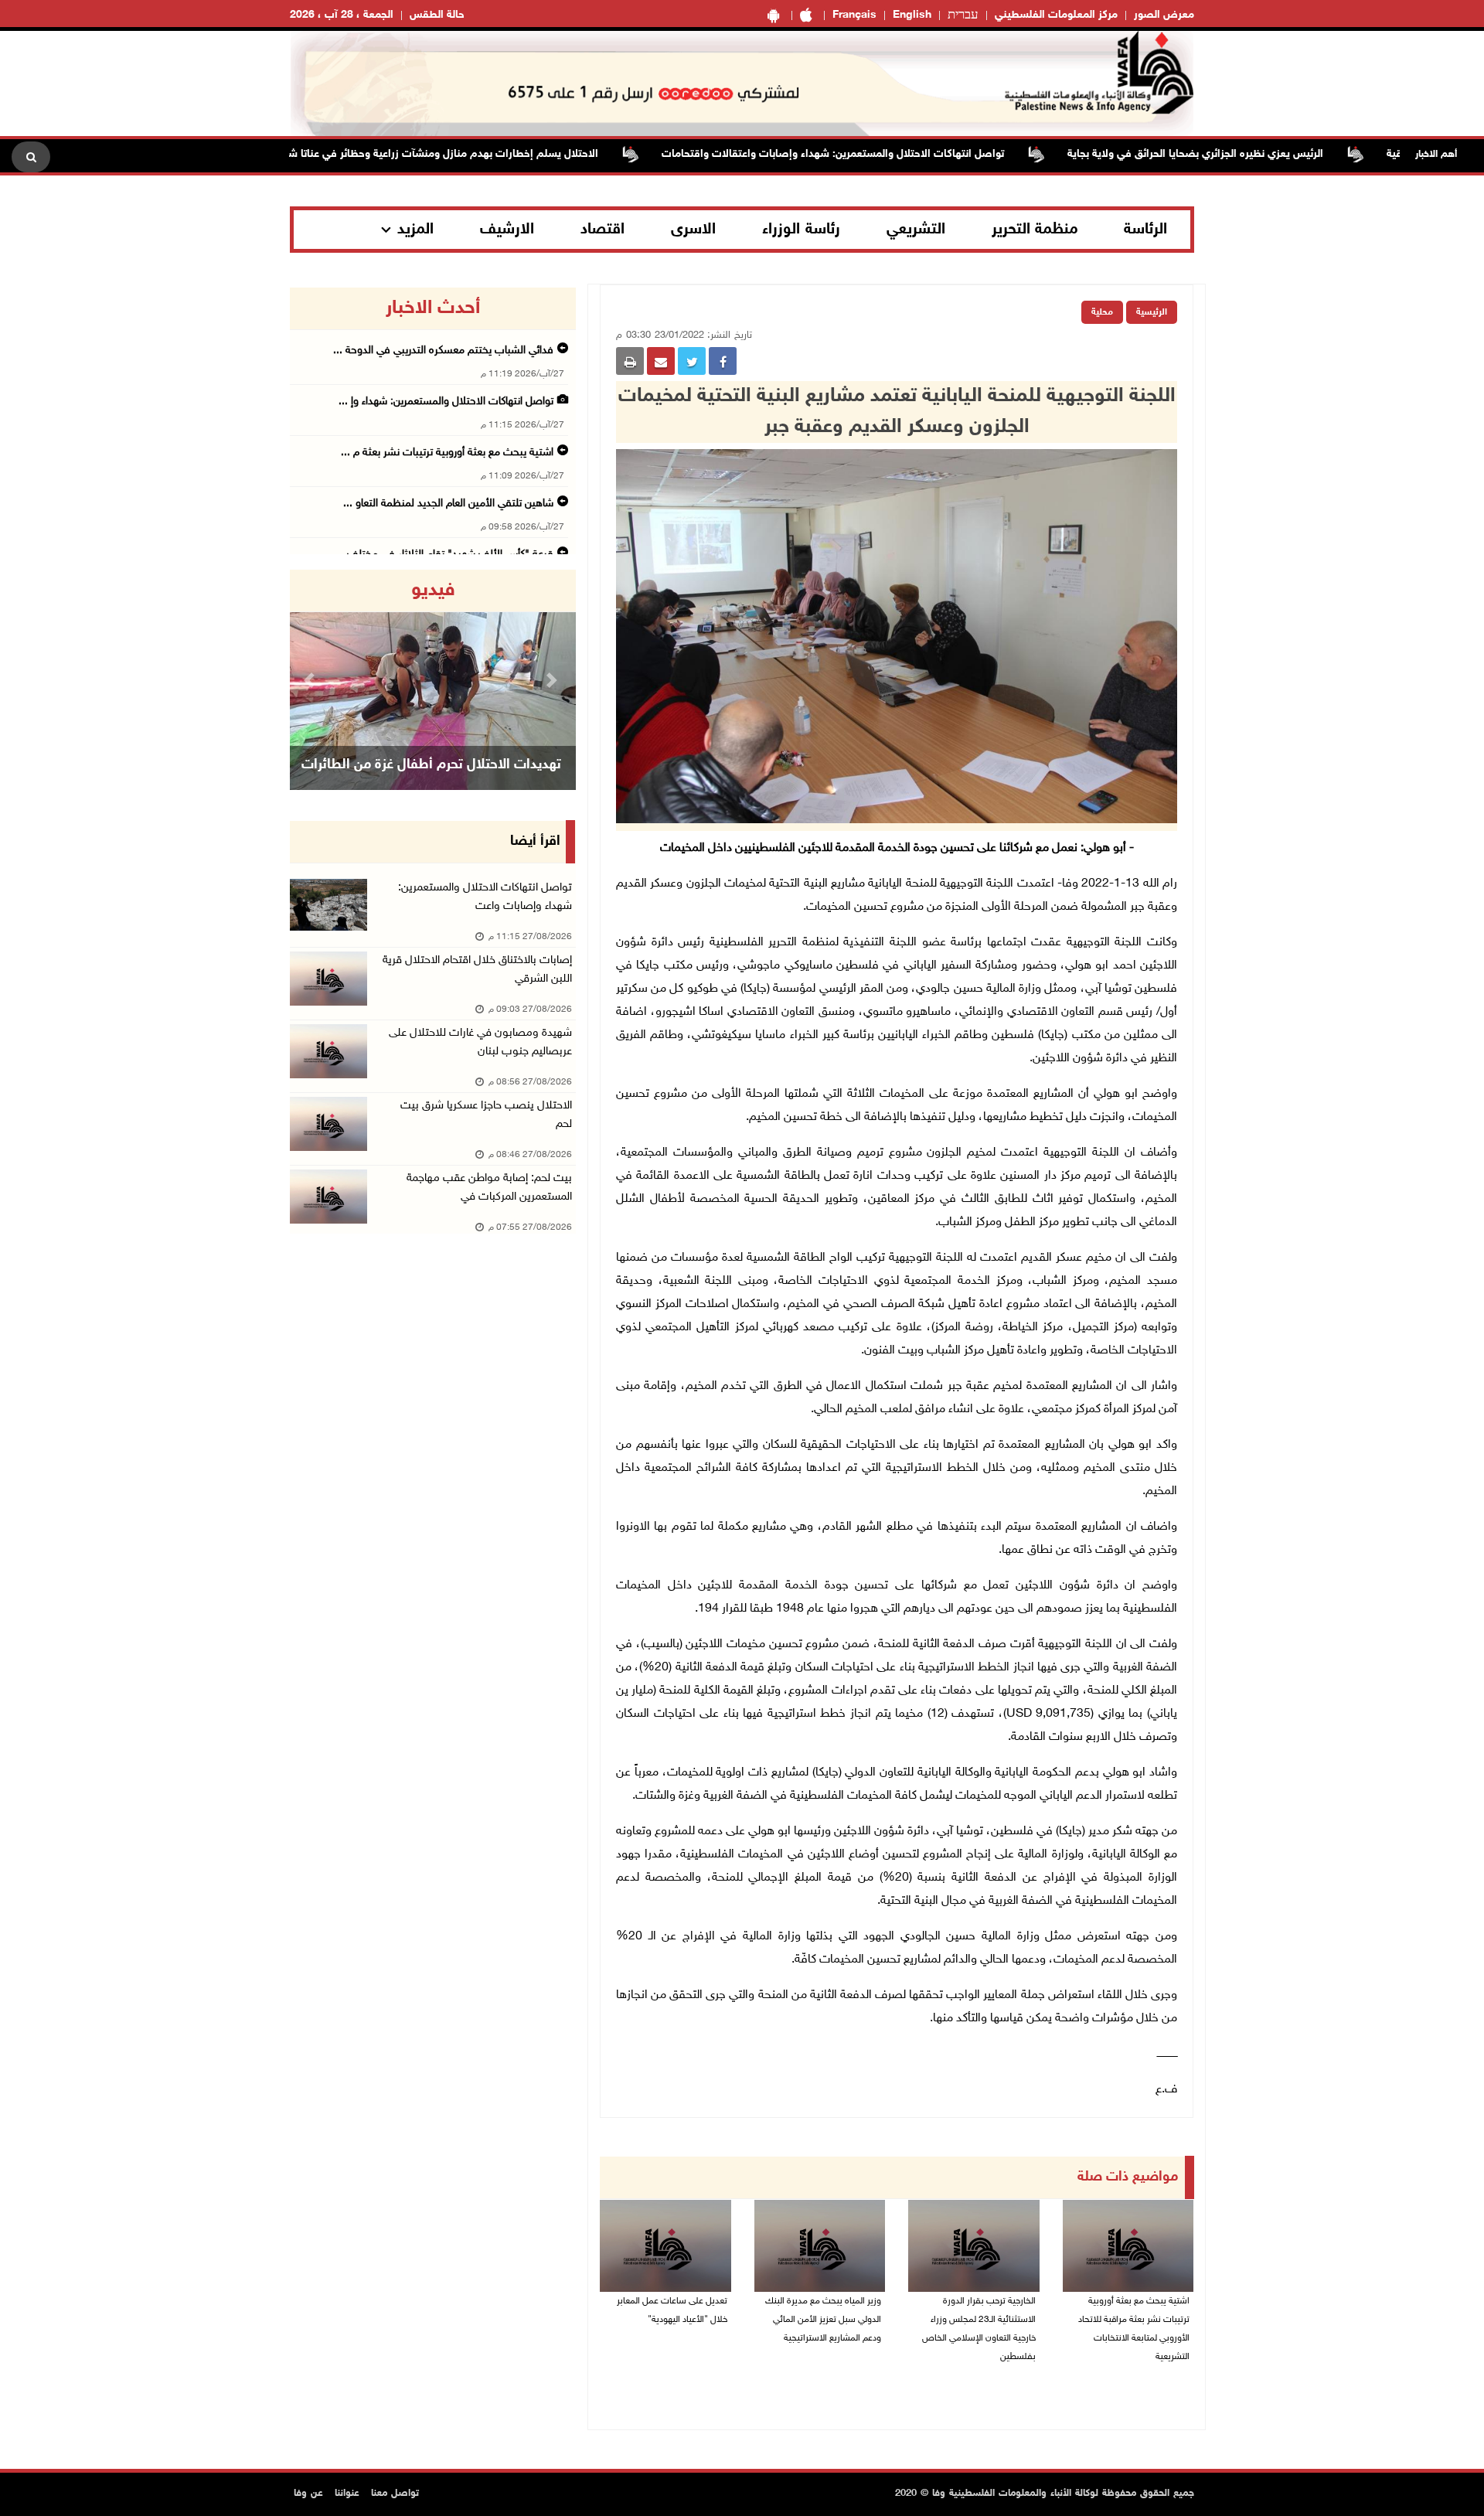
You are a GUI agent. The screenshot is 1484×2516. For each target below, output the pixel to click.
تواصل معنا (395, 2494)
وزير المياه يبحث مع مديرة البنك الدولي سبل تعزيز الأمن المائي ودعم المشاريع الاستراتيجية (823, 2320)
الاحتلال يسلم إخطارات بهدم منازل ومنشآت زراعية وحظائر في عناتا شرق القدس (484, 154)
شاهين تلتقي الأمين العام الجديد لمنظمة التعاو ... (448, 504)
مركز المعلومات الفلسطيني (1056, 15)
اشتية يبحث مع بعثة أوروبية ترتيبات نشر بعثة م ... (447, 453)
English (912, 15)
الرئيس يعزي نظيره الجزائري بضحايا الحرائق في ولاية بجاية (1259, 154)
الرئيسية (1152, 312)
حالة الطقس (437, 15)
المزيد (415, 230)
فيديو (433, 591)
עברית (963, 15)
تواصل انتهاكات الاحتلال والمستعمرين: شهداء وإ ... (446, 402)
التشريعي (916, 230)
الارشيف (507, 230)
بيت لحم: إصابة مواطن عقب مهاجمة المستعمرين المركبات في (489, 1188)
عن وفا (308, 2494)
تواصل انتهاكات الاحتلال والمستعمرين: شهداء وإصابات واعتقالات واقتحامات (897, 154)
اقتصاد (602, 230)
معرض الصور (1164, 15)
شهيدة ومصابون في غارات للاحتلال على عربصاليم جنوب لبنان (480, 1042)
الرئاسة (1145, 230)
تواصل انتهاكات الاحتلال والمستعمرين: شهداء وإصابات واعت (485, 897)
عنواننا (347, 2494)
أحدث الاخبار (433, 308)
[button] (311, 680)
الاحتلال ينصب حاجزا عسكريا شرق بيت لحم (486, 1115)
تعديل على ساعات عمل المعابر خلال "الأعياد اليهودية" (672, 2310)
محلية (1102, 312)
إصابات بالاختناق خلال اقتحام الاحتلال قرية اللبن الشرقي (477, 970)
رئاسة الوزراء (801, 230)
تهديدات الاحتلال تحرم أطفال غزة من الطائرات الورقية (431, 785)
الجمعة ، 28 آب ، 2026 (342, 15)
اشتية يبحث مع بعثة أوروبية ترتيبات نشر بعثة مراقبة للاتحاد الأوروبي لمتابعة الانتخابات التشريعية (1134, 2329)
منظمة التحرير (1035, 230)
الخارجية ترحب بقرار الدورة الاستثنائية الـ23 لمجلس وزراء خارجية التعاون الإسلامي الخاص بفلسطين (979, 2329)
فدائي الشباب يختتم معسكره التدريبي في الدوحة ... (443, 351)
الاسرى (693, 230)
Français (854, 15)
